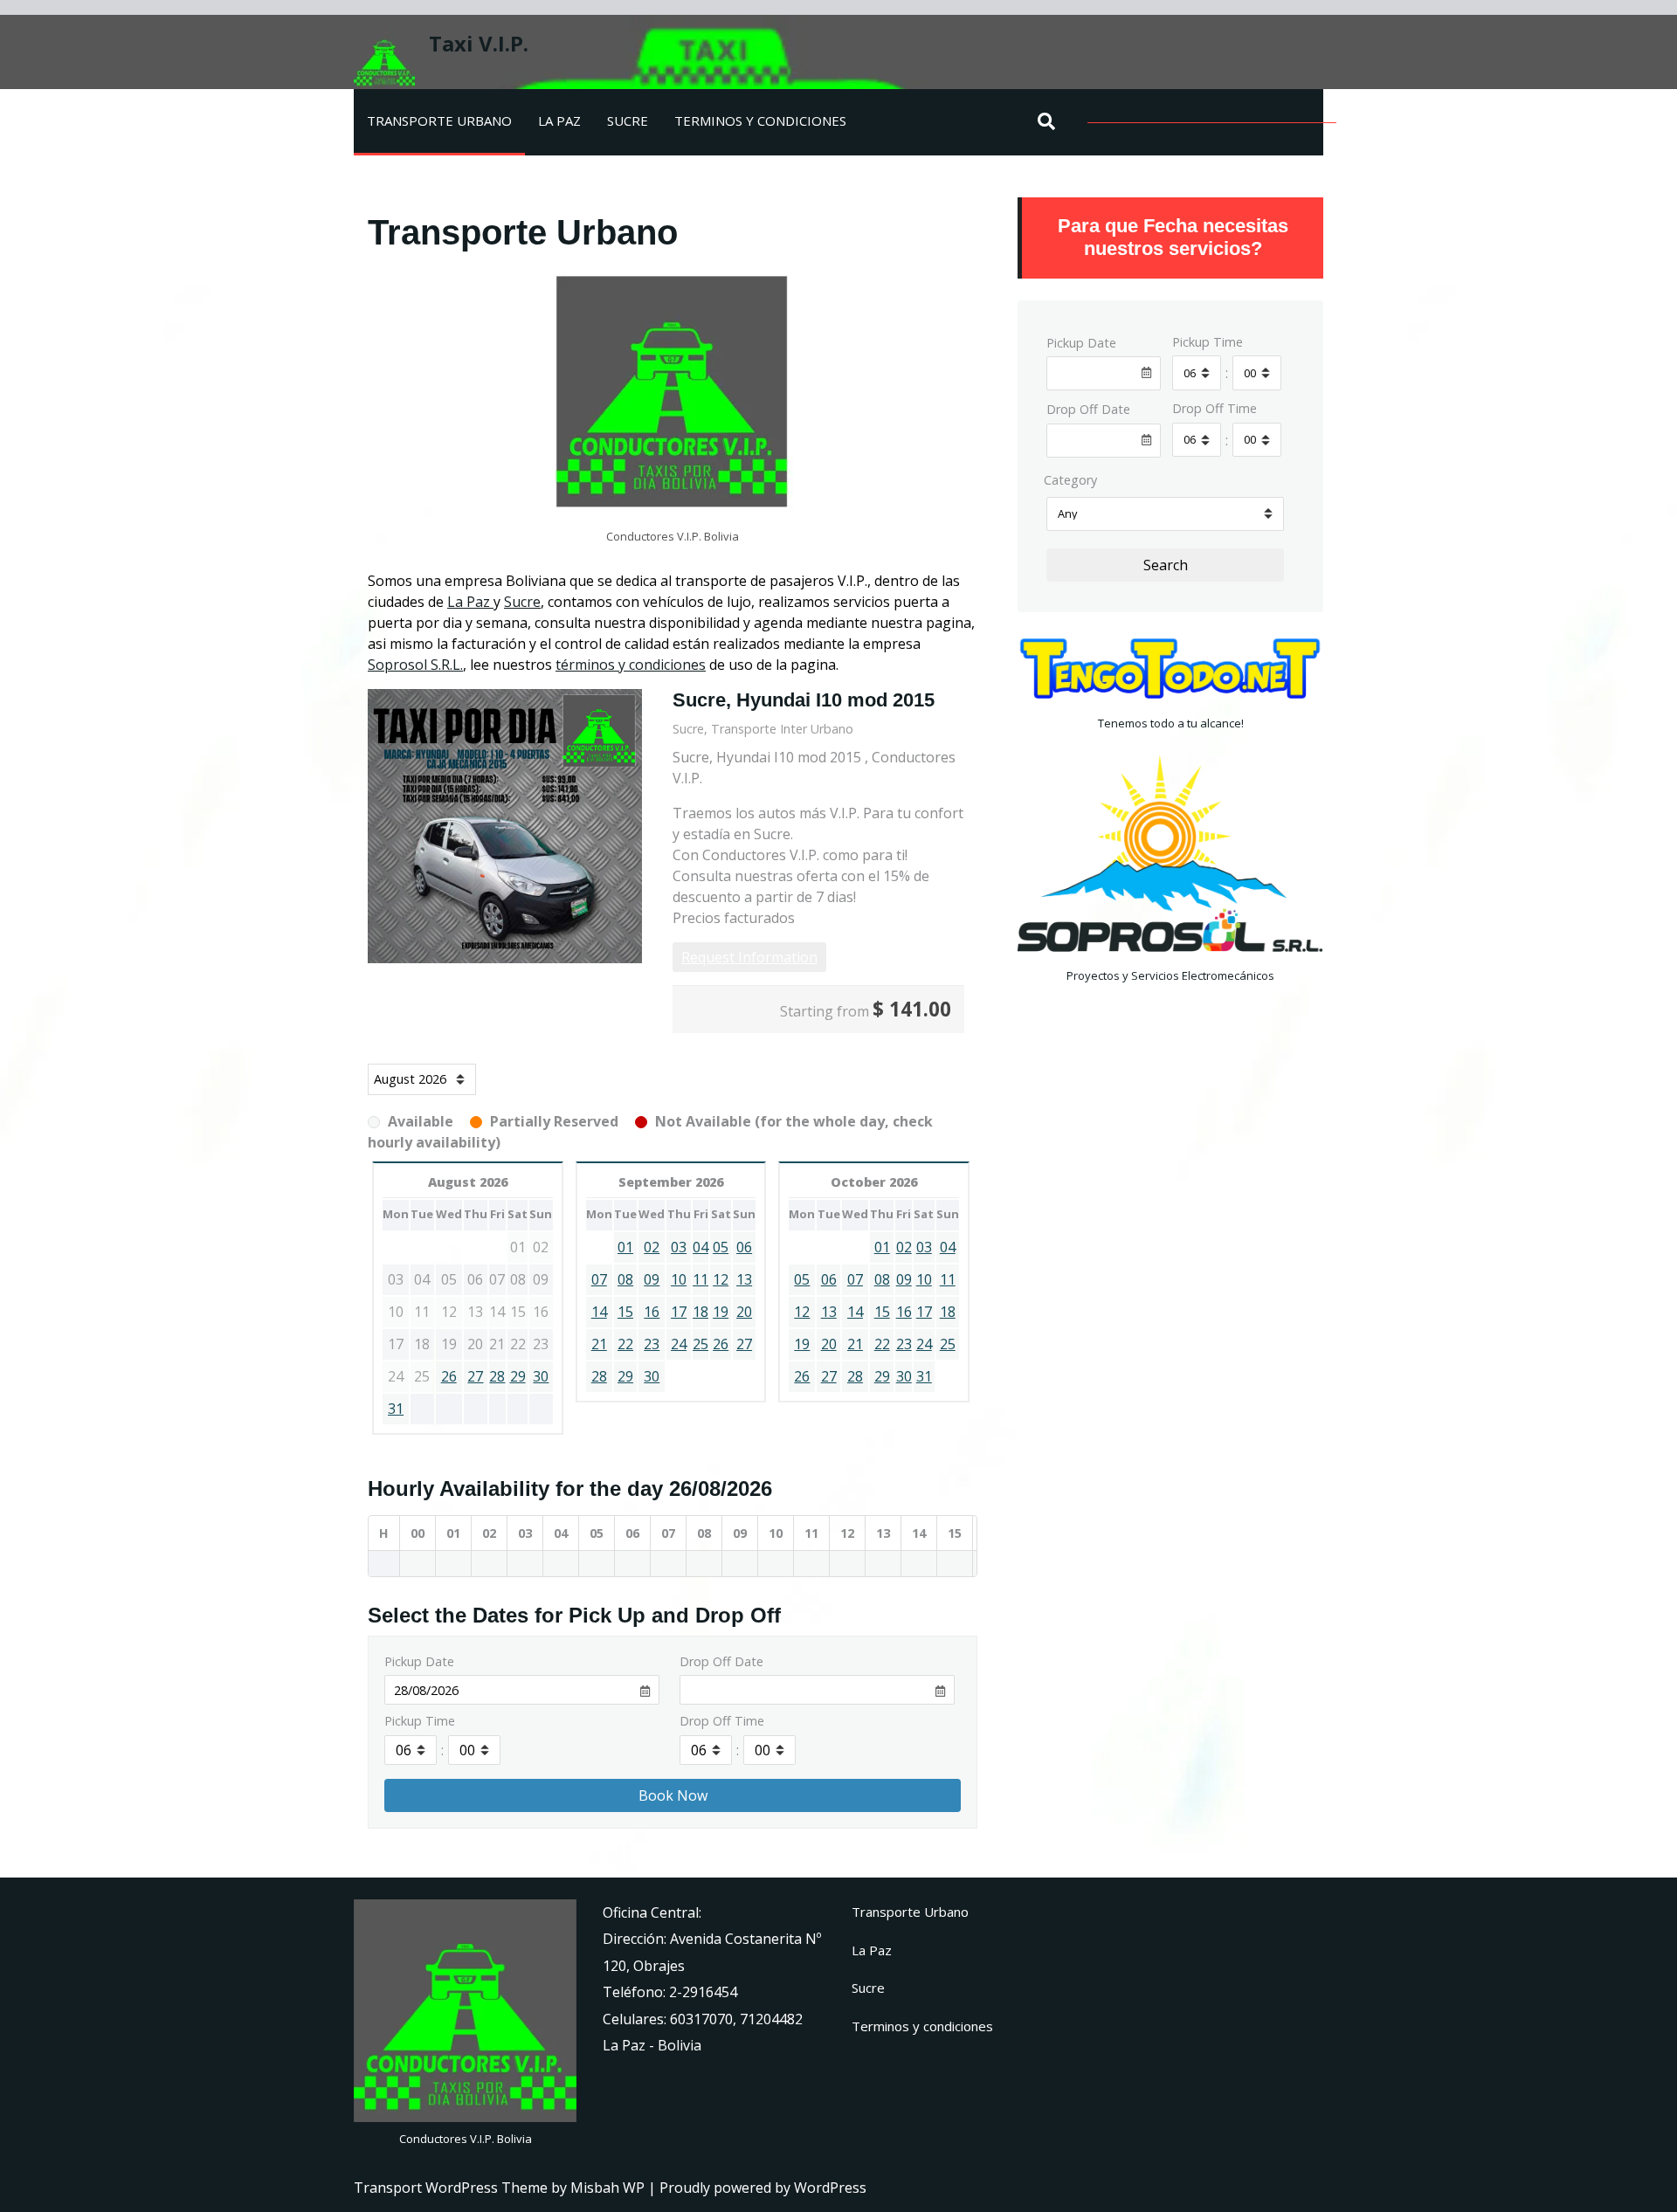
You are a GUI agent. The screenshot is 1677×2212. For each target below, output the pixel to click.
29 (518, 1376)
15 (625, 1312)
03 (679, 1247)
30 (541, 1376)
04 (700, 1247)
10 (679, 1279)
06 (744, 1247)
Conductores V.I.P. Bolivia (466, 2139)
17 (679, 1312)
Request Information (749, 957)
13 (744, 1279)
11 (700, 1279)
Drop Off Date (721, 1661)
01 (625, 1247)
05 (721, 1247)
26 (449, 1376)
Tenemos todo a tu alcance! (1171, 723)
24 (679, 1344)
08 (625, 1279)
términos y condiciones (631, 665)
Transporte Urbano (439, 121)
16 (652, 1312)
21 (599, 1344)
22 (625, 1344)
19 (721, 1312)
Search (1166, 565)
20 (744, 1312)
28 (497, 1376)
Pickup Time (420, 1721)
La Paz (559, 121)
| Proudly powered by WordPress (757, 2188)
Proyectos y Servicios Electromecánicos (1170, 975)
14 (599, 1312)
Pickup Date (419, 1661)
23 (652, 1344)
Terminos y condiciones (760, 121)
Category (1070, 480)
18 (700, 1312)
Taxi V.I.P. (479, 43)
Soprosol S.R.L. (415, 665)
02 (652, 1247)
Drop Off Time (722, 1721)
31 (396, 1409)
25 (700, 1344)
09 (652, 1279)
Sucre (628, 121)
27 (475, 1376)
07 (599, 1279)
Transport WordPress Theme (452, 2188)
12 (721, 1279)
